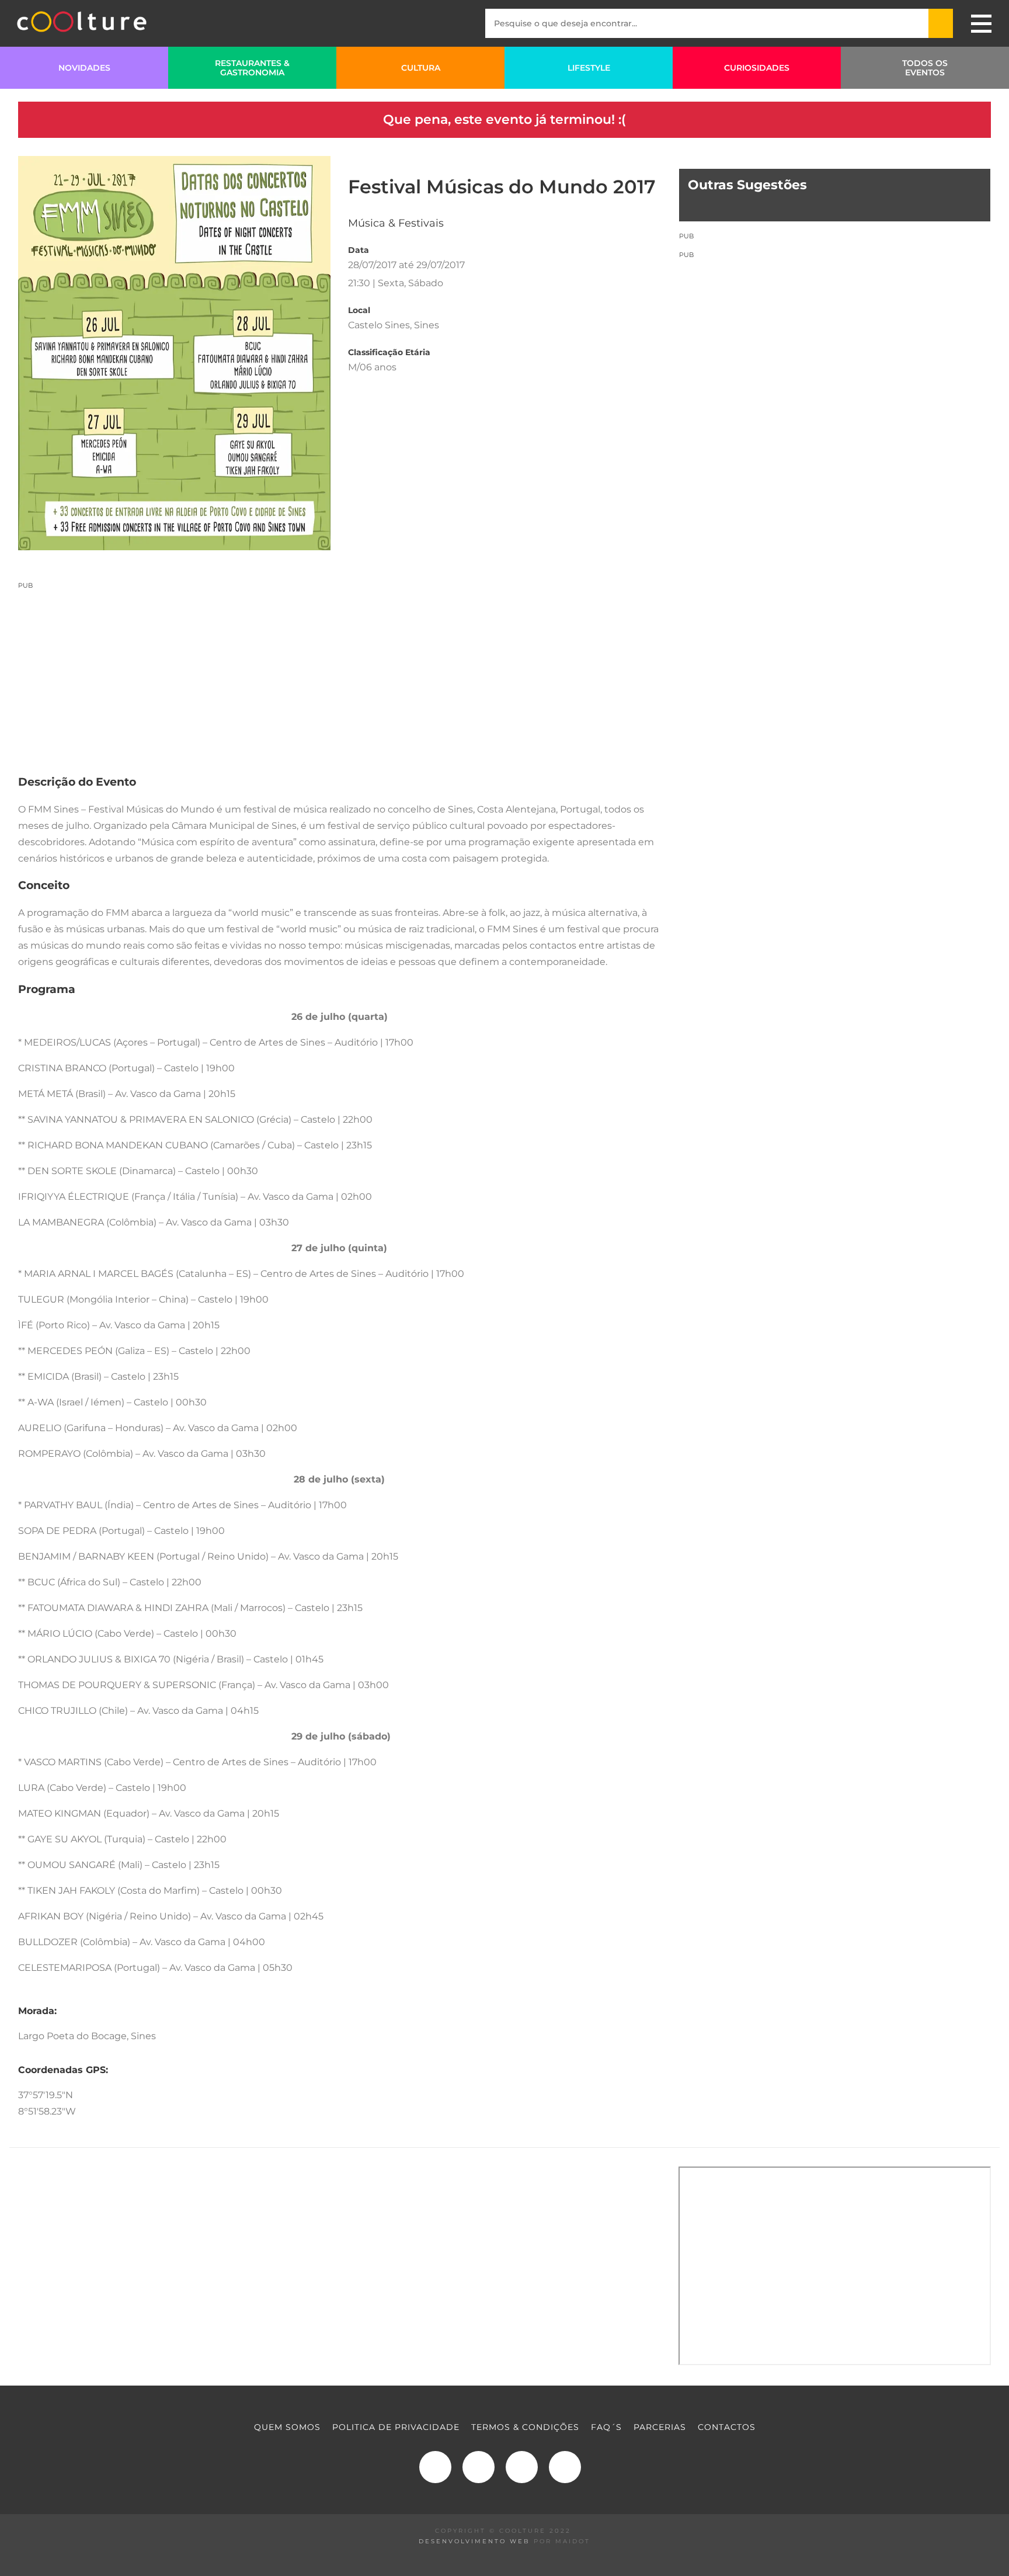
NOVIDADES (84, 68)
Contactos (727, 2427)
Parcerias (660, 2427)
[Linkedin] (565, 2467)
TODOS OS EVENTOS (925, 68)
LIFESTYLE (589, 68)
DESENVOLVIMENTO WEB (474, 2541)
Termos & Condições (525, 2427)
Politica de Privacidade (396, 2427)
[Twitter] (522, 2467)
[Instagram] (479, 2467)
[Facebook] (435, 2467)
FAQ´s (606, 2427)
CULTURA (421, 68)
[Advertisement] (340, 672)
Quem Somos (287, 2427)
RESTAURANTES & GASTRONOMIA (252, 68)
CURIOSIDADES (757, 68)
